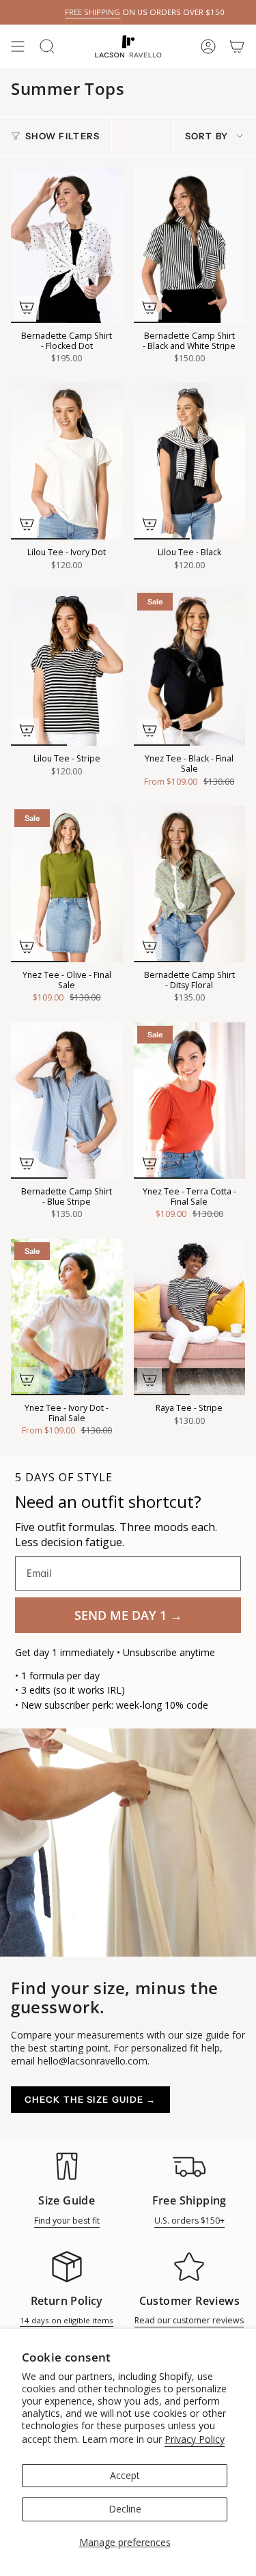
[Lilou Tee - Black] (190, 461)
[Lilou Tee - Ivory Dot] (67, 461)
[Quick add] (27, 307)
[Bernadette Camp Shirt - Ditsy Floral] (190, 884)
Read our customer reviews (189, 2320)
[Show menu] (18, 46)
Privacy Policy (195, 2439)
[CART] (237, 46)
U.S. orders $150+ (189, 2221)
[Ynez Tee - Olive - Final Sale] (67, 884)
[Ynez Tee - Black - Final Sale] (190, 668)
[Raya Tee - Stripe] (190, 1317)
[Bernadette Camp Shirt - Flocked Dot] (67, 245)
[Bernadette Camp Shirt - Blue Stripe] (67, 1101)
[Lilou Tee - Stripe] (67, 668)
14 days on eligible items (67, 2320)
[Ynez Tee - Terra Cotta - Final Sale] (190, 1101)
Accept (125, 2475)
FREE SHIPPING (69, 12)
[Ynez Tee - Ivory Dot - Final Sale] (67, 1317)
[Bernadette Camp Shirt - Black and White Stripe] (190, 245)
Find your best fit (67, 2221)
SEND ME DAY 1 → (128, 1615)
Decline (125, 2509)
